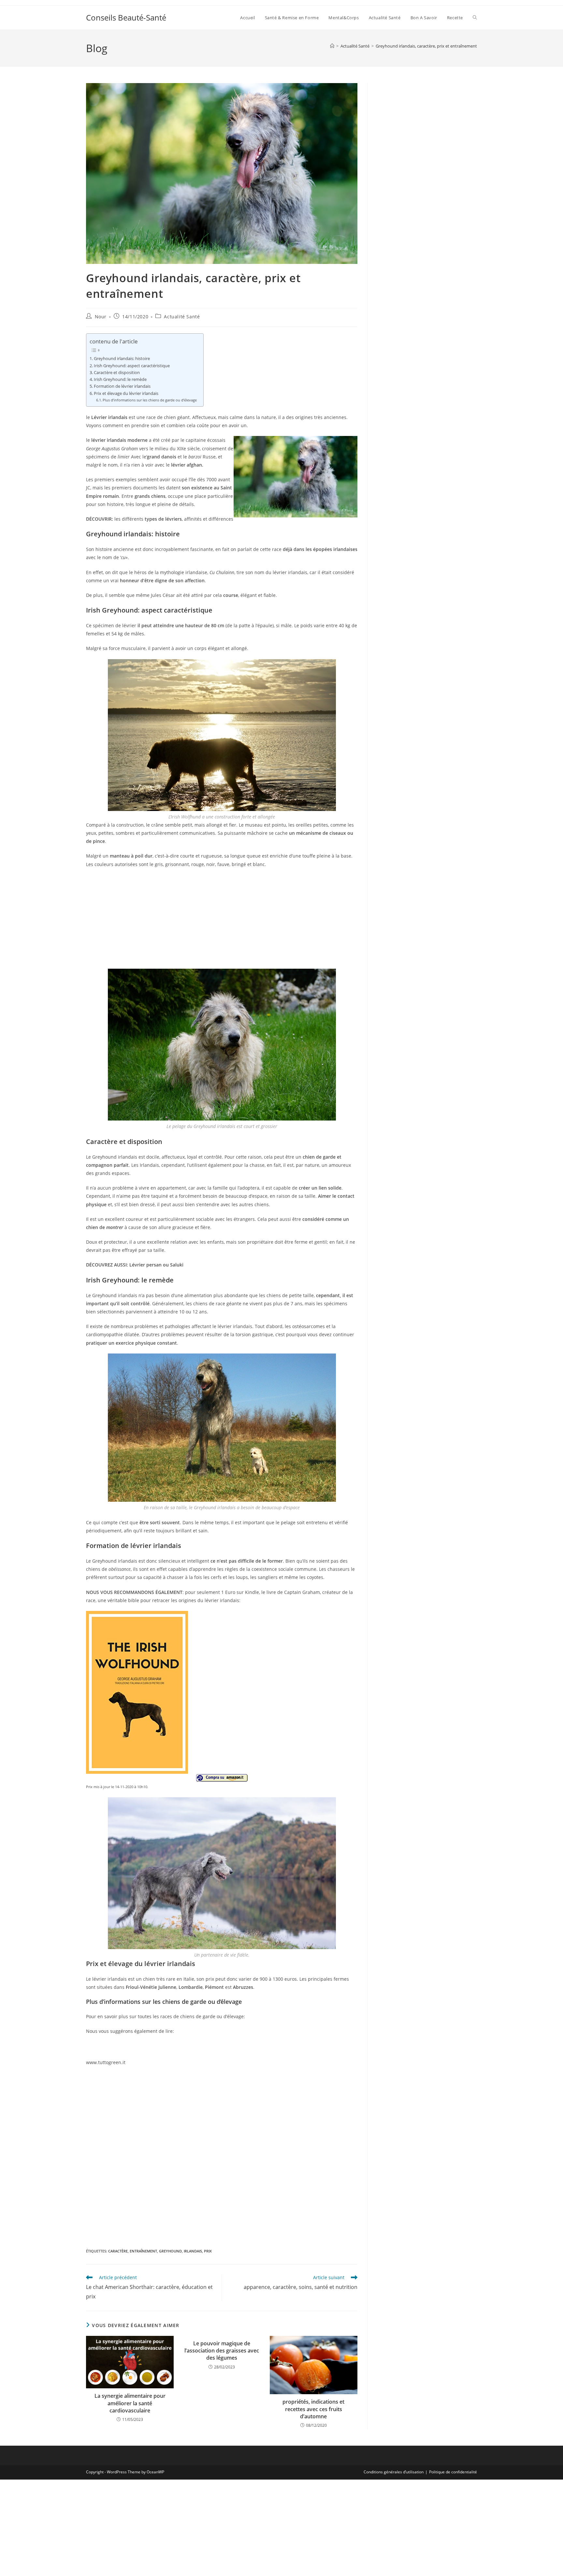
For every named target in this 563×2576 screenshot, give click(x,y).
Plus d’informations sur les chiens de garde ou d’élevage (150, 400)
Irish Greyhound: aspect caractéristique (132, 366)
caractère (118, 2251)
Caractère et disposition (117, 373)
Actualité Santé (182, 317)
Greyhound (170, 2251)
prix (208, 2251)
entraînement (143, 2251)
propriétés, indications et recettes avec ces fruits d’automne (313, 2409)
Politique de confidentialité (453, 2472)
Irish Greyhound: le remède (120, 379)
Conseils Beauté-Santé (126, 17)
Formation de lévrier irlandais (122, 386)
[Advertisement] (222, 920)
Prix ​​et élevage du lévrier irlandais (126, 393)
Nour (101, 317)
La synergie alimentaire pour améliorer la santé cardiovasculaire (130, 2403)
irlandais (193, 2251)
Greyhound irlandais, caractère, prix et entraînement (426, 46)
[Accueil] (332, 46)
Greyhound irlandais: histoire (122, 359)
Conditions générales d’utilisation (394, 2472)
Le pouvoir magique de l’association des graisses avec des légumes (222, 2351)
